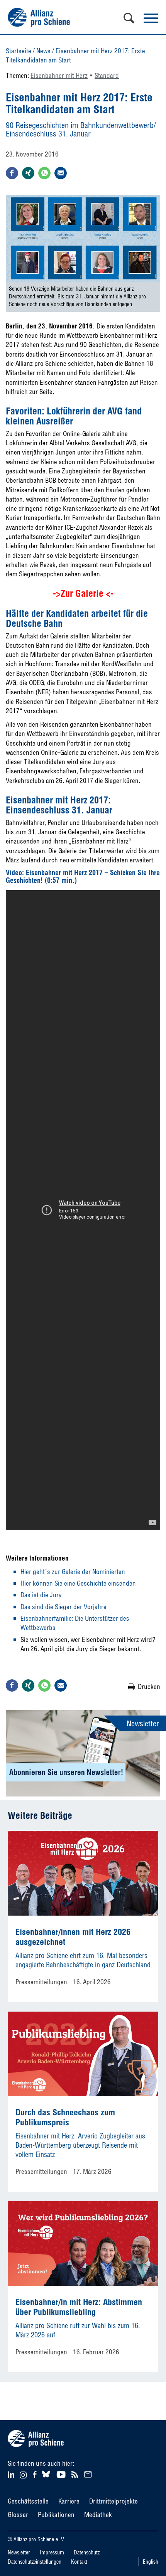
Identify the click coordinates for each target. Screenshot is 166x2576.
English (151, 2562)
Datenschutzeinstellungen (35, 2562)
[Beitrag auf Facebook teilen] (12, 173)
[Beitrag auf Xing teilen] (28, 173)
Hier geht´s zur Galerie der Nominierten (73, 1572)
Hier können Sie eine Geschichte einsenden (78, 1583)
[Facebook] (36, 2474)
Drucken (149, 1686)
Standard (107, 75)
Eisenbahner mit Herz (59, 75)
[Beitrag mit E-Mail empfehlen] (61, 173)
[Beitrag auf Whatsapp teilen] (44, 173)
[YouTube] (62, 2474)
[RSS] (76, 2474)
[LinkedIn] (12, 2474)
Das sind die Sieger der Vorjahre (64, 1607)
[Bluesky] (46, 2478)
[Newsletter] (89, 2474)
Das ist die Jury (41, 1595)
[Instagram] (23, 2476)
